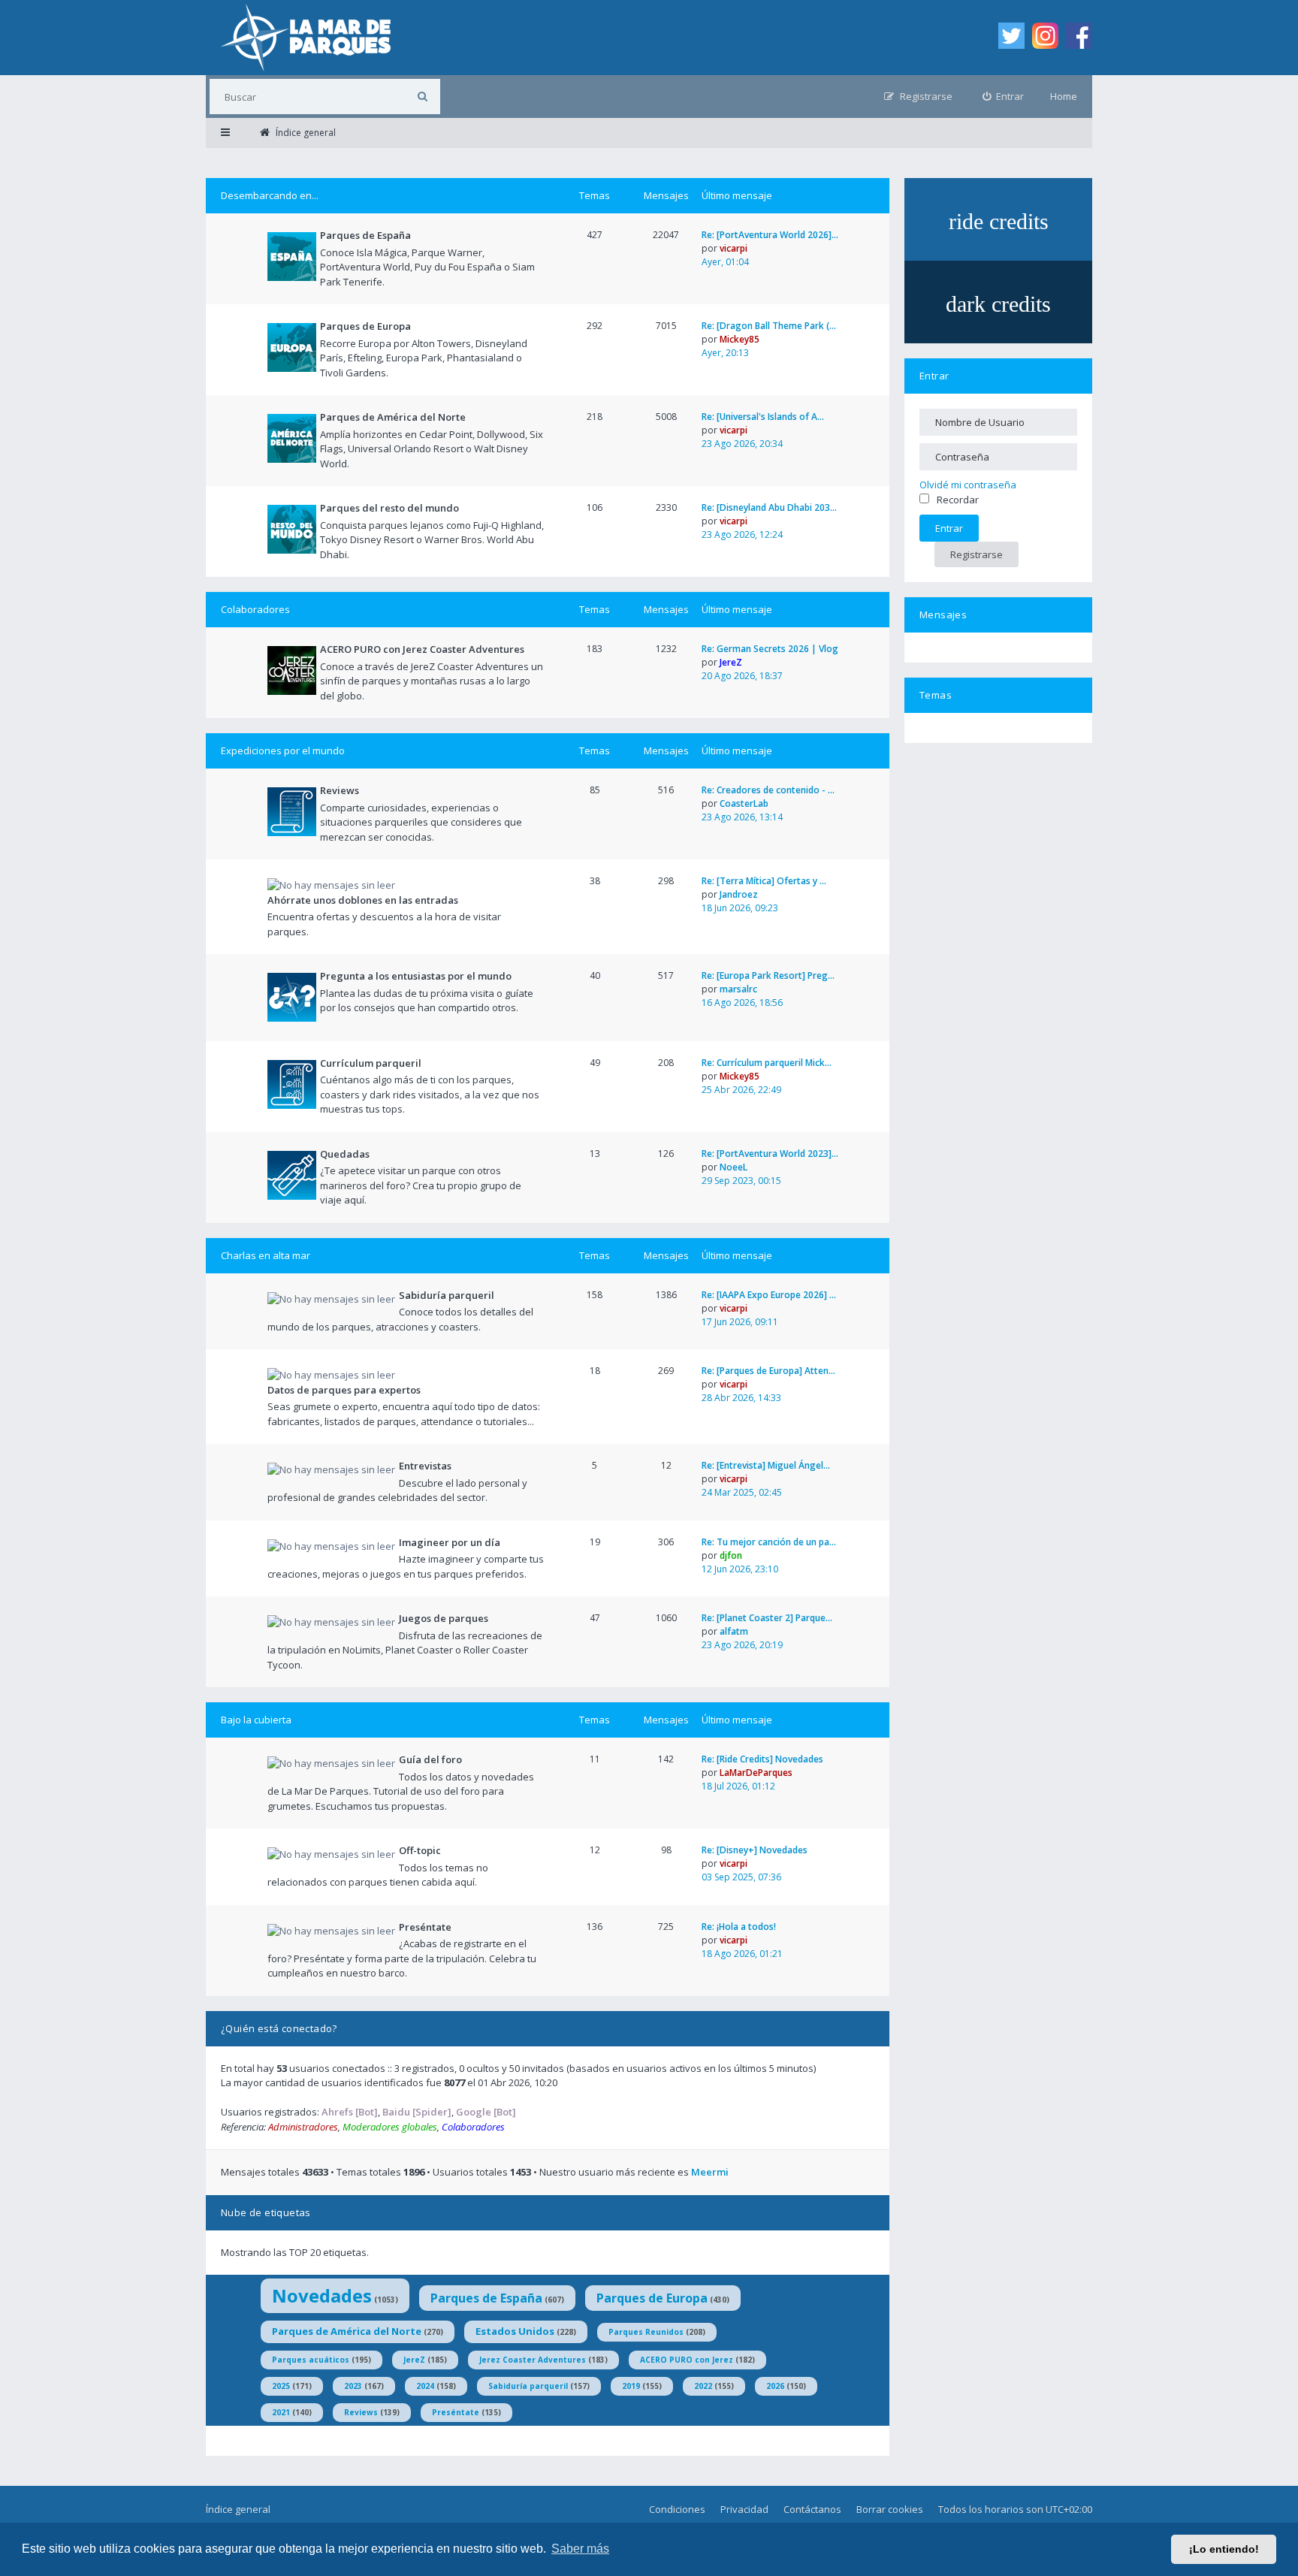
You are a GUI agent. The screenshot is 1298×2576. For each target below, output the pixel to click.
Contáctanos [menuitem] (812, 2509)
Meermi (710, 2172)
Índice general (238, 2509)
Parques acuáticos (311, 2360)
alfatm (734, 1631)
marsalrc (738, 989)
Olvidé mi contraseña (968, 485)
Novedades (322, 2295)
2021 (281, 2412)
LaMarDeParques (756, 1773)
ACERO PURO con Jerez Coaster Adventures (422, 649)
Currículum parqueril (371, 1063)
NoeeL (734, 1167)
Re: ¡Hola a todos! (739, 1927)
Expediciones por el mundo (283, 750)
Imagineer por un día (450, 1542)
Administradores (303, 2127)
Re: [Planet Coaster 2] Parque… (767, 1618)
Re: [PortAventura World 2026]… (770, 235)
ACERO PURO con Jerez (687, 2360)
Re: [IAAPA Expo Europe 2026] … (769, 1295)
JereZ (731, 662)
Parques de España (365, 235)
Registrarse (977, 554)
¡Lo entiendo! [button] (1224, 2549)
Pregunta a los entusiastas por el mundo (416, 976)
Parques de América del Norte (393, 417)
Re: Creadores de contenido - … (768, 790)
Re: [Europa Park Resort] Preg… (768, 975)
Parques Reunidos (646, 2332)
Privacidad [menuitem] (744, 2509)
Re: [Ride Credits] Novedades (762, 1759)
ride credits (999, 221)
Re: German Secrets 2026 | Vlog (770, 649)
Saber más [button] (580, 2549)
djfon (731, 1555)
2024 (425, 2386)
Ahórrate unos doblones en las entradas (363, 900)
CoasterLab (744, 803)
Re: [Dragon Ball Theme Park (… (769, 326)
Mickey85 (740, 339)
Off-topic (420, 1850)
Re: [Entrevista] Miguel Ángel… (766, 1465)
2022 (703, 2386)
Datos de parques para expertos (344, 1390)
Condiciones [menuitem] (677, 2509)
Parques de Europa (365, 326)
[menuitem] (1004, 97)
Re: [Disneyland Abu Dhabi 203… (769, 507)
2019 (631, 2386)
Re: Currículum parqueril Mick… (767, 1063)
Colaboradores (255, 609)
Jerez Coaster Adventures (533, 2360)
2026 (775, 2386)
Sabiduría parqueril (447, 1295)
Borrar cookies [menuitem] (890, 2509)
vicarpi (734, 248)
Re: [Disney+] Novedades (755, 1850)
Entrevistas (425, 1466)
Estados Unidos (515, 2331)
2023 (353, 2386)
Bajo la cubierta (256, 1720)
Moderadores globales (390, 2127)
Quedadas (345, 1154)
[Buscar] (423, 97)
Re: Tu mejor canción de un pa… (769, 1542)
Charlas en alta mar (266, 1255)
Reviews (340, 790)
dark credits (998, 304)
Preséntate (425, 1927)
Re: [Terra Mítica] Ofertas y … (764, 881)
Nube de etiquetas (266, 2212)
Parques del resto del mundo (389, 508)
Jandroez (739, 894)
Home (1064, 96)
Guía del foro (430, 1759)
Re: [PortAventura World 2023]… (770, 1154)
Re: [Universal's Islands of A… (763, 417)
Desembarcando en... (270, 195)
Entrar (934, 376)
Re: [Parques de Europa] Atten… (768, 1371)
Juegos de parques (444, 1618)
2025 (281, 2386)
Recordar (958, 500)
